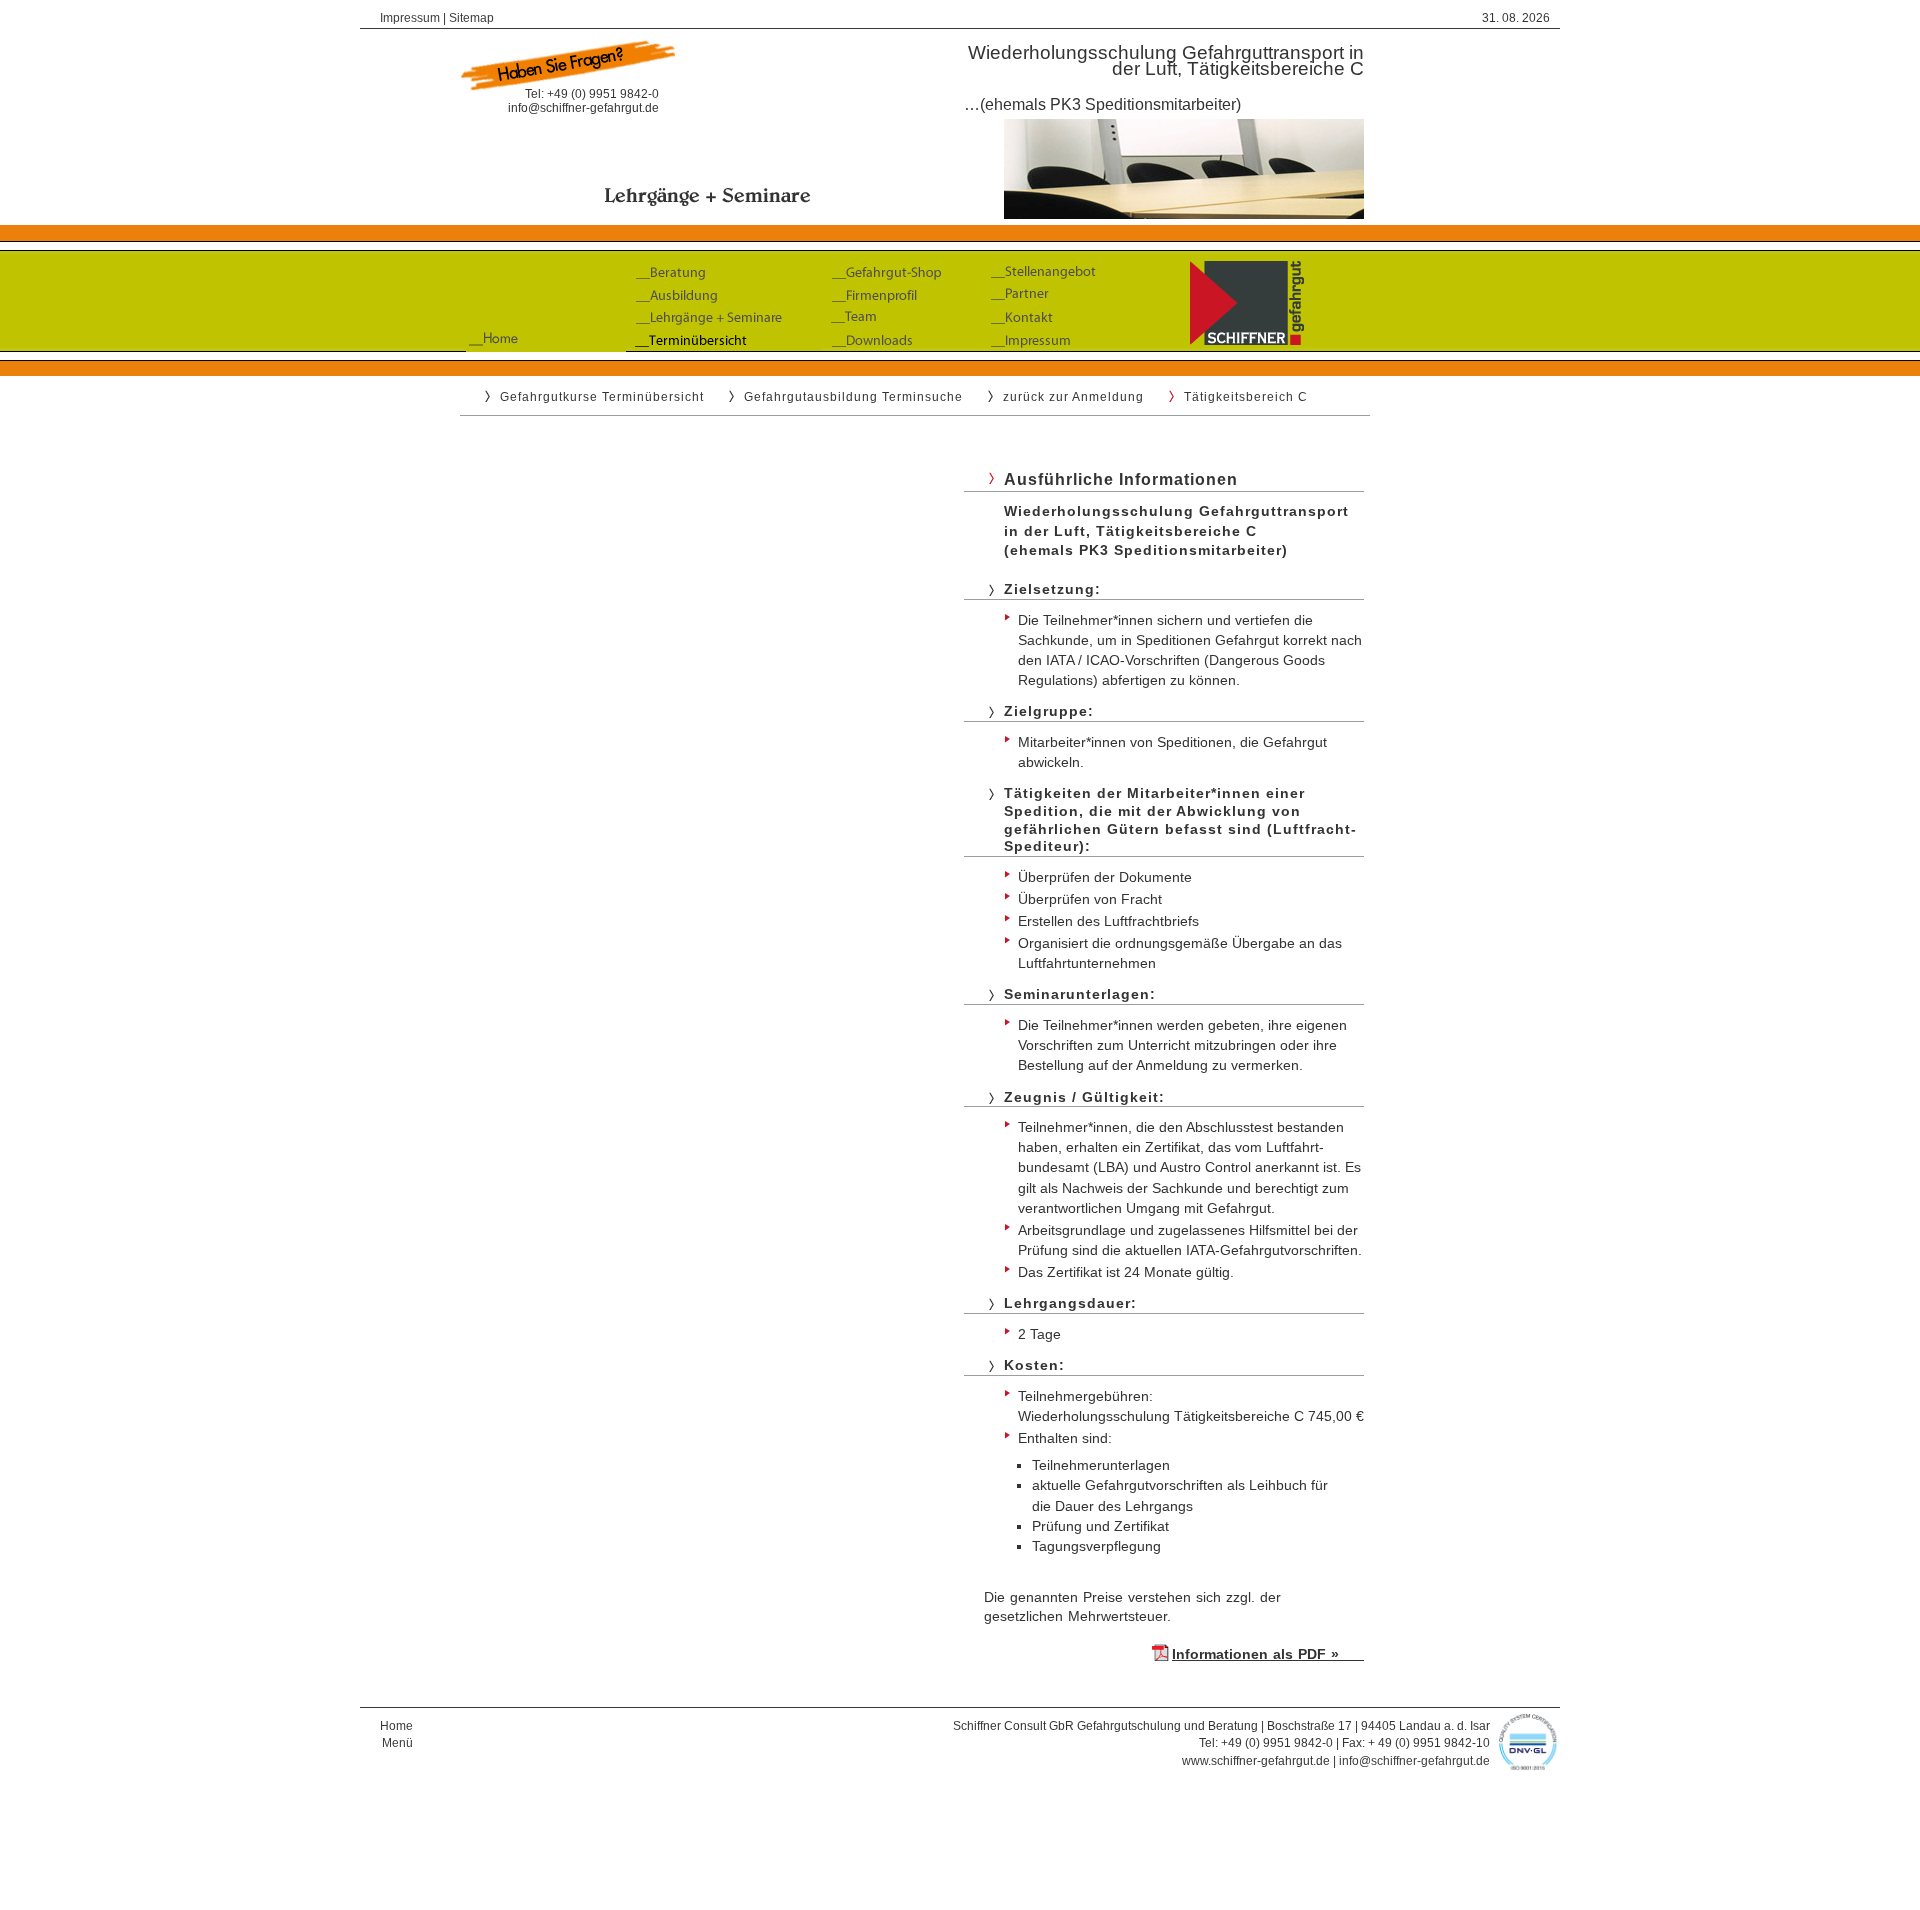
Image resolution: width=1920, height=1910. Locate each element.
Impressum (410, 18)
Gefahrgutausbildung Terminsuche (853, 397)
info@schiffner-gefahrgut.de (583, 108)
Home (396, 1726)
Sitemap (471, 18)
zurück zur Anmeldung (1073, 397)
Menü (397, 1743)
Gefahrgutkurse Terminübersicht (602, 397)
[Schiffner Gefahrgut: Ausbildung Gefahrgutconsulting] (960, 357)
